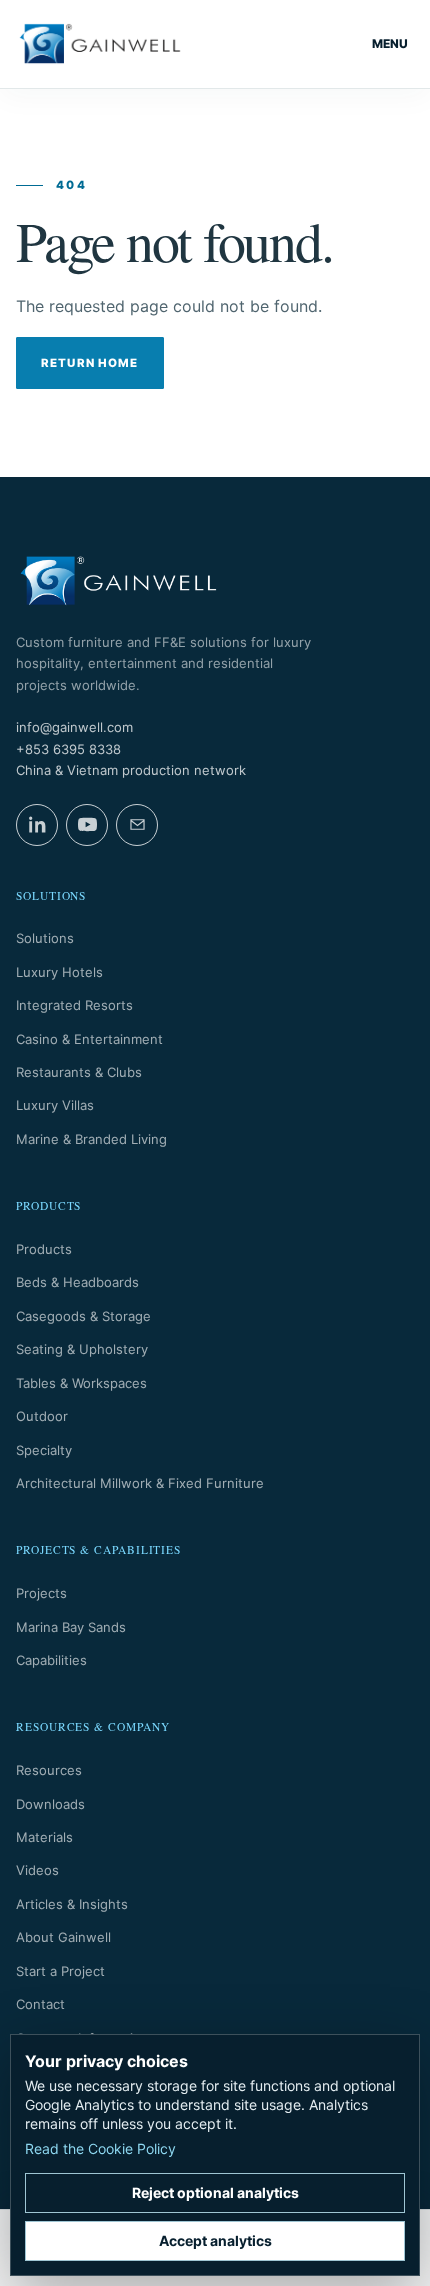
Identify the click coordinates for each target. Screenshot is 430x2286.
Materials (44, 1837)
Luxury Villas (55, 1105)
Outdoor (42, 1416)
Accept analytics (215, 2240)
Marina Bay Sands (71, 1627)
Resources (49, 1770)
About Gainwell (63, 1937)
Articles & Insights (72, 1904)
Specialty (44, 1450)
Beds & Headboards (77, 1282)
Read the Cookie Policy (100, 2148)
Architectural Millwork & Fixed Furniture (140, 1483)
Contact (40, 2004)
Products (44, 1249)
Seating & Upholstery (82, 1349)
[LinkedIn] (37, 825)
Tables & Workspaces (81, 1383)
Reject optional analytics (215, 2192)
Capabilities (51, 1660)
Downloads (50, 1804)
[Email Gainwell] (137, 825)
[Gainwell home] (100, 44)
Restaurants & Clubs (79, 1072)
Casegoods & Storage (83, 1316)
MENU (390, 43)
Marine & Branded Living (91, 1139)
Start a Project (60, 1971)
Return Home (90, 363)
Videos (37, 1870)
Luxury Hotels (59, 972)
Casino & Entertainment (89, 1039)
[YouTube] (87, 825)
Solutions (45, 938)
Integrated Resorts (74, 1005)
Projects (41, 1593)
